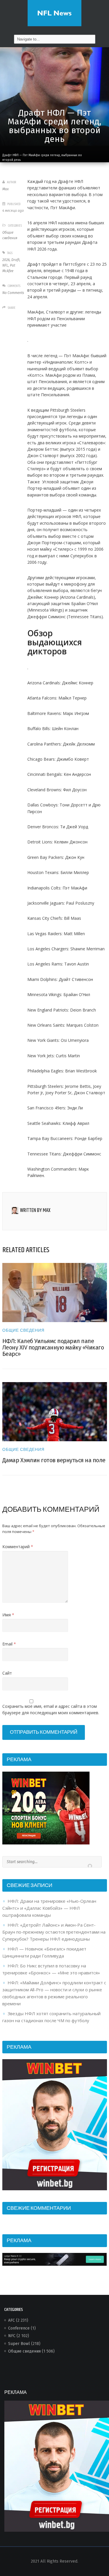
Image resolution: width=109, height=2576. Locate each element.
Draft (15, 260)
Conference (19, 2328)
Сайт (7, 1673)
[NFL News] (54, 13)
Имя (8, 1615)
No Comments (13, 293)
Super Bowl (19, 2344)
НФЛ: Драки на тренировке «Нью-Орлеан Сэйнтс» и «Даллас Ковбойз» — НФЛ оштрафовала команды (49, 1908)
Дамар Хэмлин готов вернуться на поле (54, 1460)
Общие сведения (23, 1331)
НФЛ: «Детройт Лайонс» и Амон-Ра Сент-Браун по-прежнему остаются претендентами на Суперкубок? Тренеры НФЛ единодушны (54, 1932)
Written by (35, 1211)
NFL (5, 265)
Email (9, 1644)
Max (6, 189)
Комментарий (18, 1547)
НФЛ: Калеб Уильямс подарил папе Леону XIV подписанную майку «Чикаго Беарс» (53, 1347)
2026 (6, 260)
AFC (11, 2320)
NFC (12, 2336)
